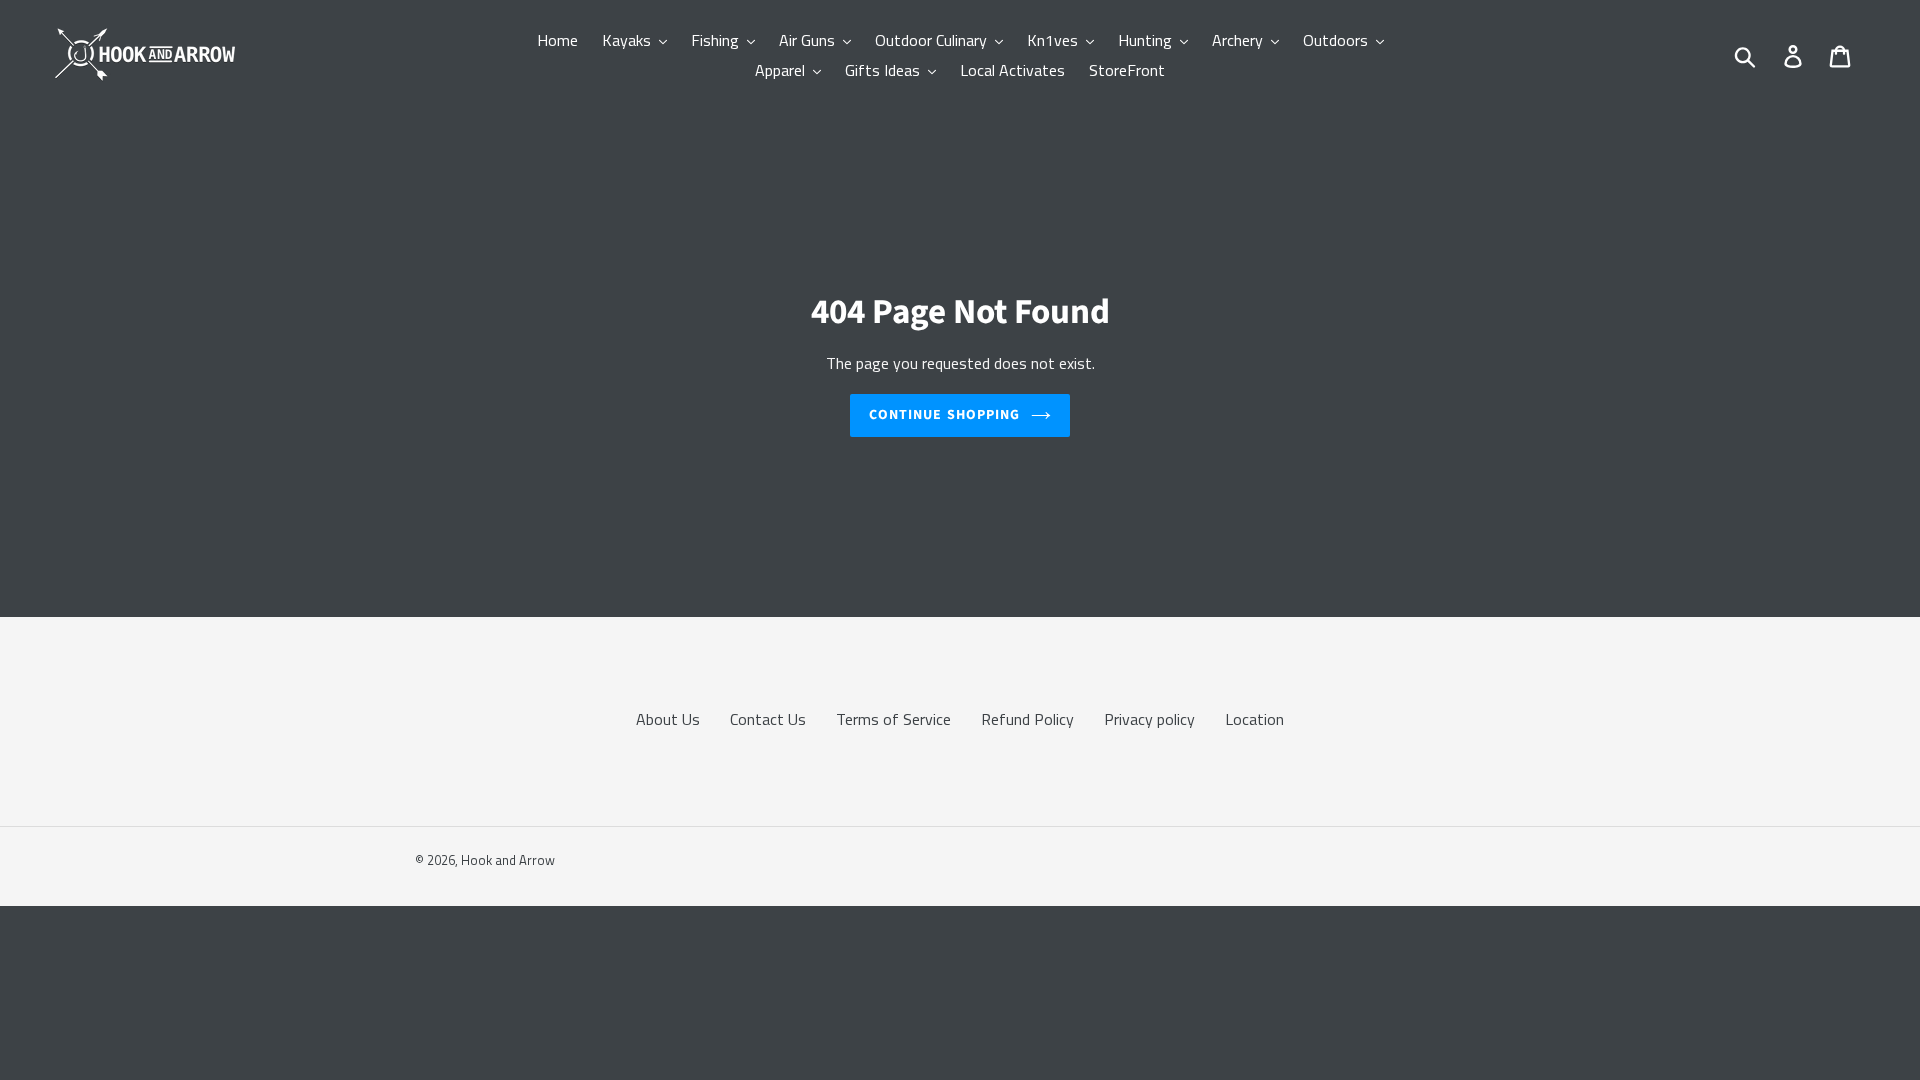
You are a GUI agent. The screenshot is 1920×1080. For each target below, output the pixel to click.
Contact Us (768, 719)
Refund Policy (1027, 719)
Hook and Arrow (508, 860)
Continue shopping (944, 415)
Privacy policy (1149, 719)
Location (1254, 719)
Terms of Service (893, 719)
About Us (668, 719)
